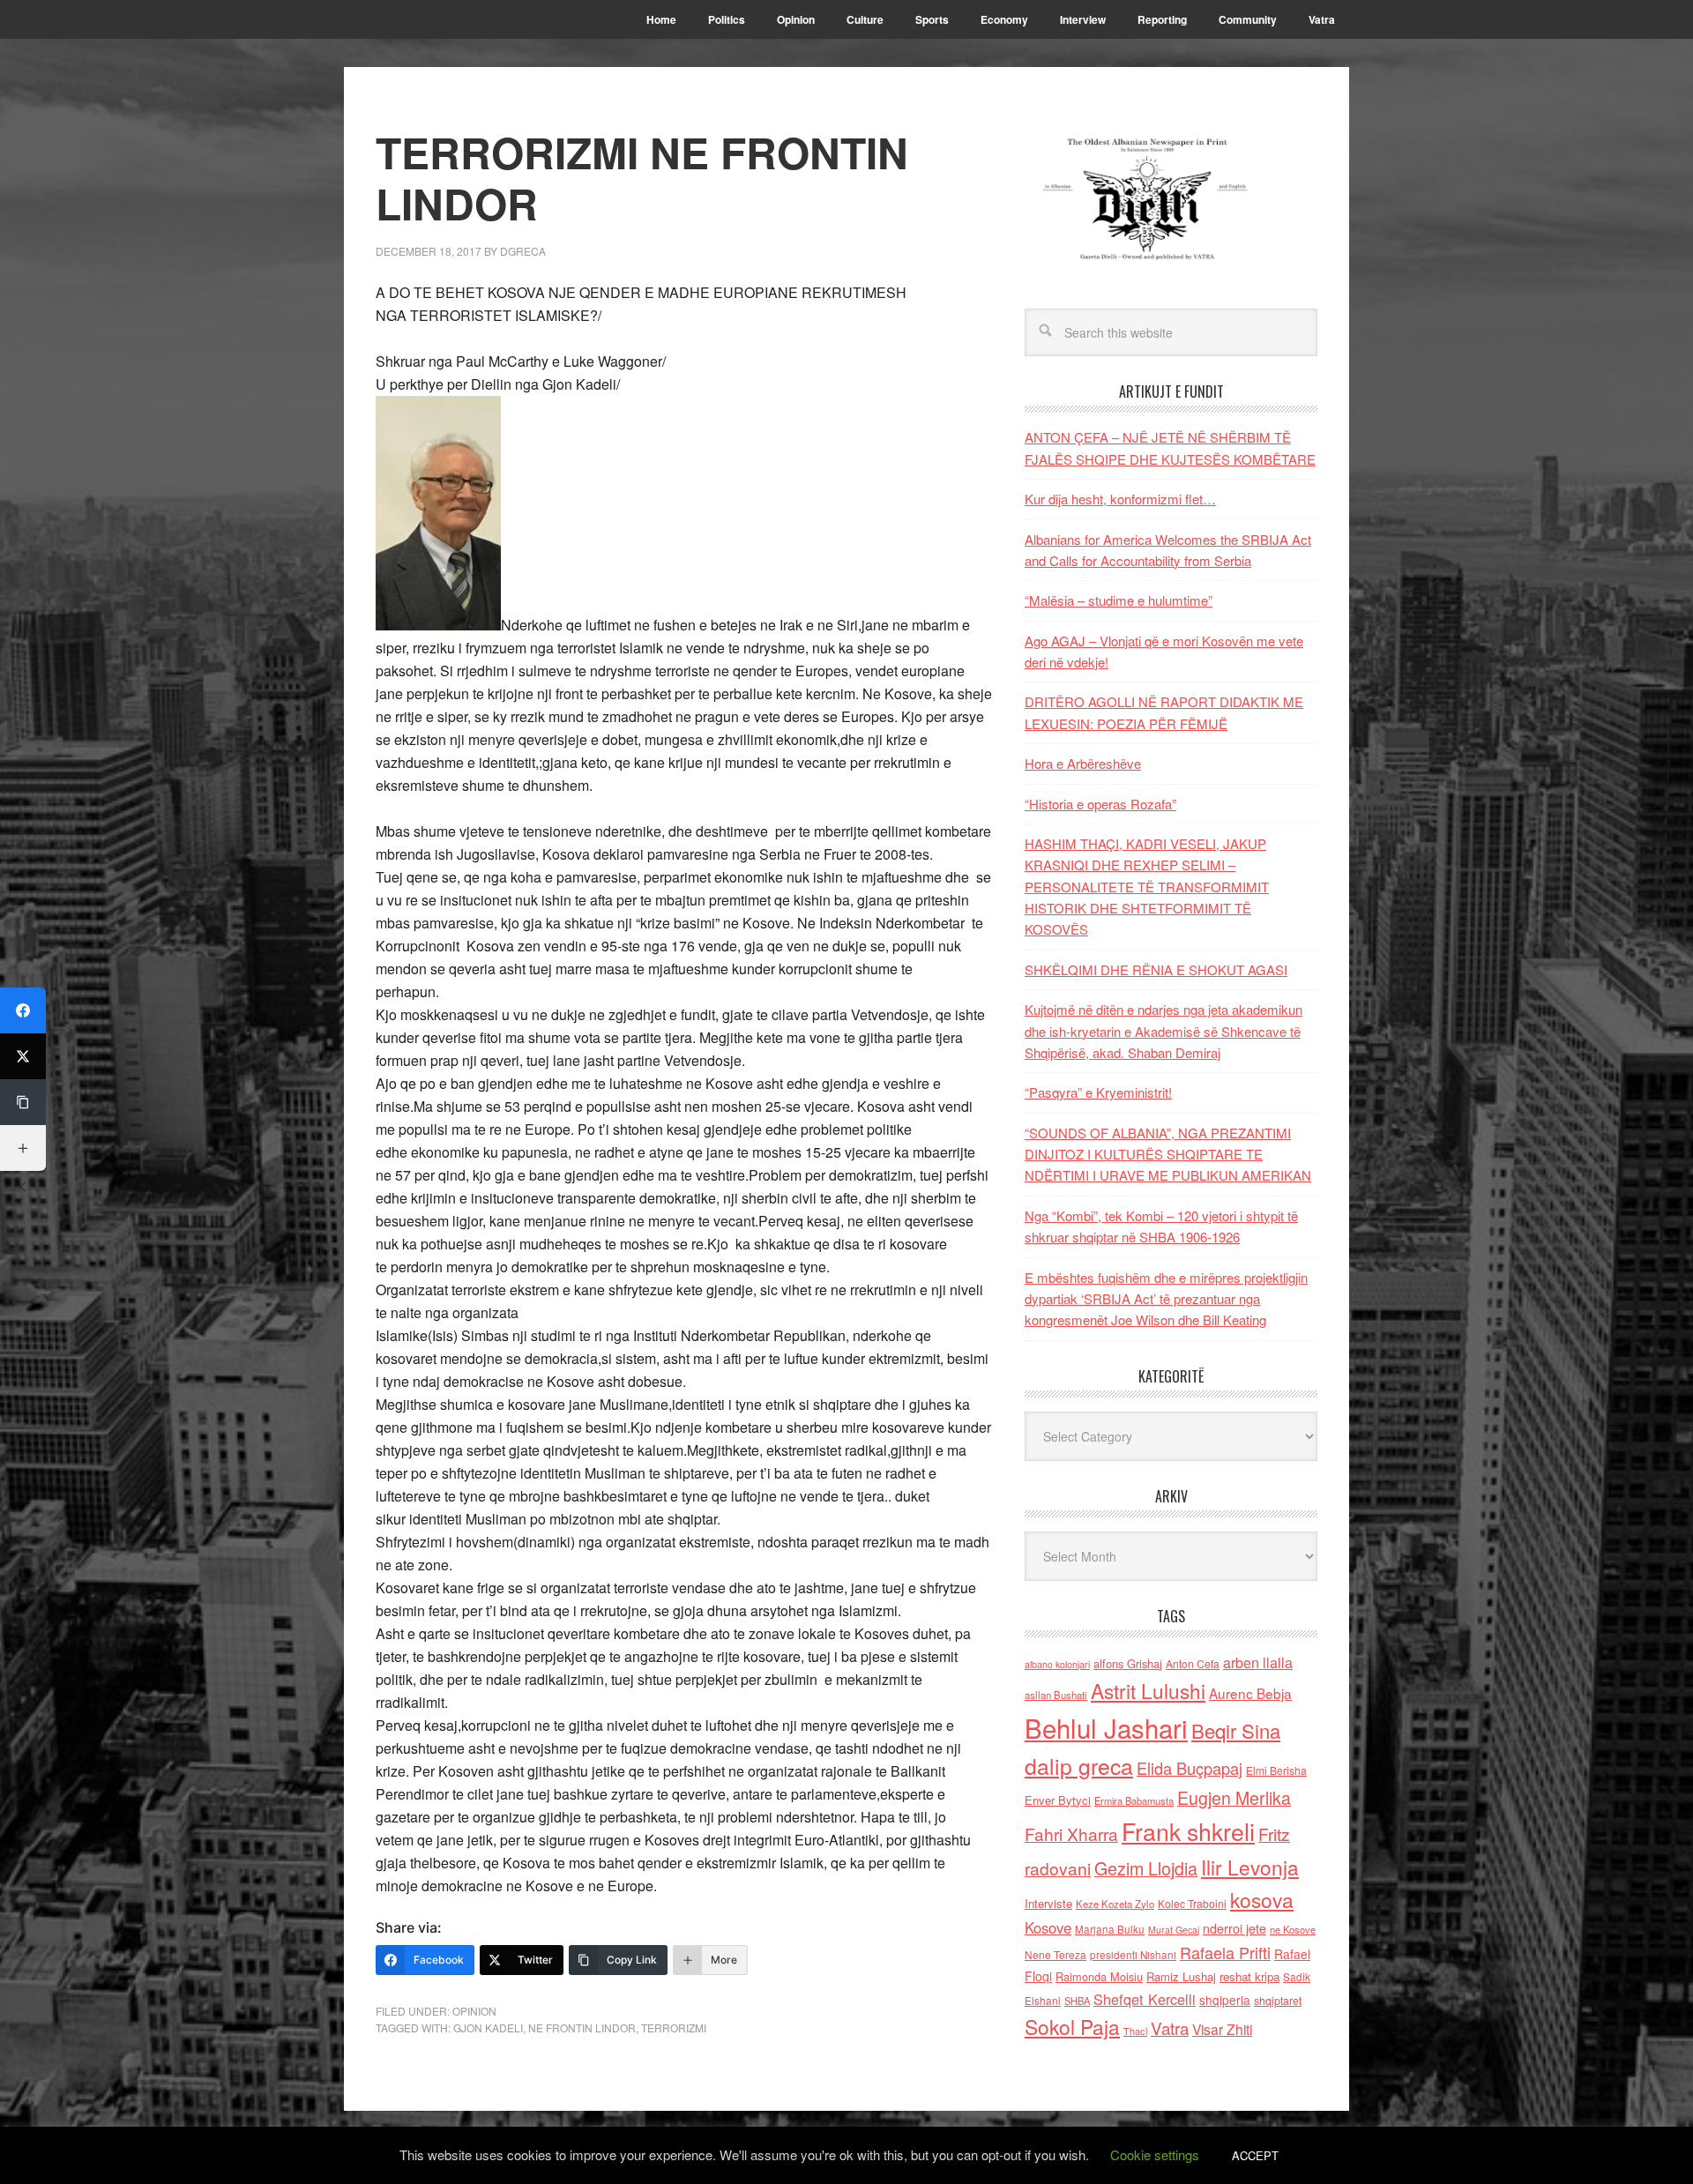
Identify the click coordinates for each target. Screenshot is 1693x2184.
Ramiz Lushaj (1181, 1976)
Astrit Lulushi (1148, 1690)
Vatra (1170, 2027)
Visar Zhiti (1222, 2029)
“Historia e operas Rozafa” (1100, 804)
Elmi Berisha (1276, 1770)
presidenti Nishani (1133, 1955)
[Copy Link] (23, 1102)
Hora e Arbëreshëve (1083, 763)
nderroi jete (1234, 1928)
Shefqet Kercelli (1145, 1999)
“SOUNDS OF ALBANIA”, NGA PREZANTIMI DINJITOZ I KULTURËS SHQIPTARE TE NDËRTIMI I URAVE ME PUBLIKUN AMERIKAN (1168, 1154)
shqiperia (1225, 2000)
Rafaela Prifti (1225, 1952)
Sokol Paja (1072, 2026)
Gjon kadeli (488, 2027)
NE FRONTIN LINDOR (582, 2027)
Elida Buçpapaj (1190, 1768)
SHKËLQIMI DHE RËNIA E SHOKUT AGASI (1156, 969)
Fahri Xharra (1071, 1834)
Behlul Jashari (1106, 1727)
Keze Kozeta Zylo (1115, 1904)
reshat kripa (1249, 1976)
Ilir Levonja (1250, 1867)
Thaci (1135, 2031)
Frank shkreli (1188, 1831)
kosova (1262, 1899)
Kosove (1048, 1927)
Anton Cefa (1193, 1663)
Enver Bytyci (1058, 1800)
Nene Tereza (1055, 1954)
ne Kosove (1293, 1929)
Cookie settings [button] (1155, 2154)
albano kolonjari (1057, 1664)
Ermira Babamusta (1134, 1800)
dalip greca (1079, 1766)
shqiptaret (1278, 2001)
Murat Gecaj (1174, 1930)
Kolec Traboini (1192, 1903)
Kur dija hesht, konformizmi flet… (1120, 499)
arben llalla (1258, 1662)
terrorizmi (674, 2027)
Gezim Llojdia (1146, 1868)
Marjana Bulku (1110, 1929)
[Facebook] (23, 1010)
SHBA (1077, 2001)
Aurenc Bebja (1250, 1693)
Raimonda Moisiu (1099, 1976)
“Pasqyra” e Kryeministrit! (1098, 1092)
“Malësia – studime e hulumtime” (1119, 600)
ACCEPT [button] (1255, 2155)
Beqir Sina (1236, 1730)
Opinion (474, 2011)
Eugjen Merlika (1234, 1798)
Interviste (1048, 1903)
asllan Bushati (1056, 1695)
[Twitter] (23, 1056)
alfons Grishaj (1128, 1663)
